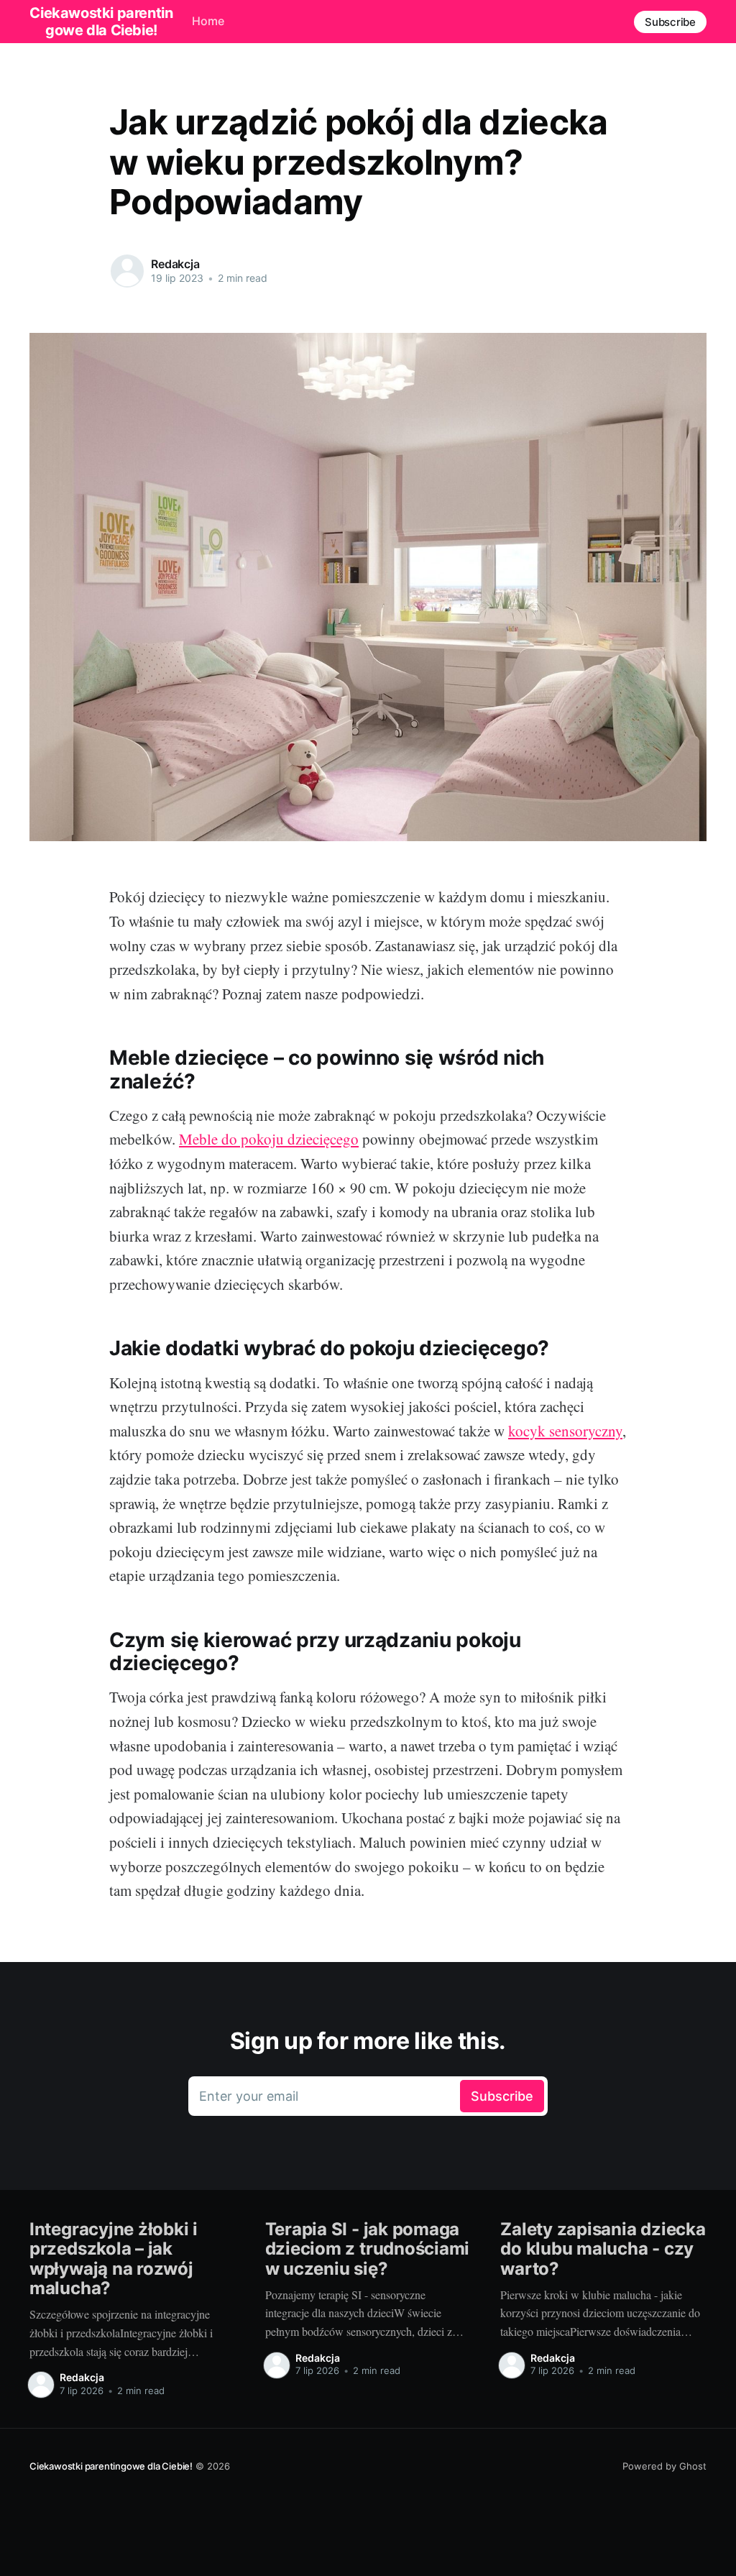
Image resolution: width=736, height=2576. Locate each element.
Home (208, 21)
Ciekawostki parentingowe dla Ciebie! (111, 2466)
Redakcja (175, 264)
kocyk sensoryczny (565, 1431)
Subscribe (670, 22)
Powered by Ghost (664, 2466)
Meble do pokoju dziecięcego (269, 1139)
